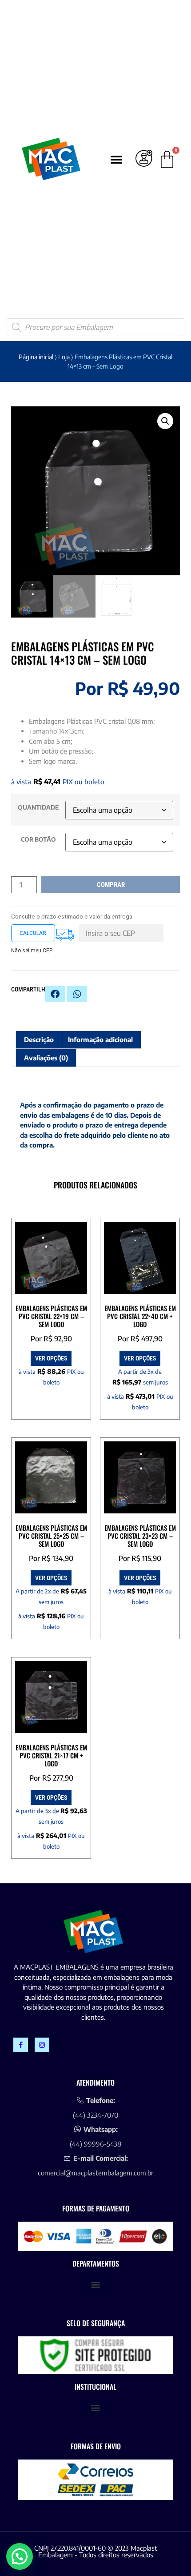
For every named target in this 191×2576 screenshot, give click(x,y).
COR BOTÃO (38, 839)
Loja (64, 357)
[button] (116, 159)
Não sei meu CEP (32, 951)
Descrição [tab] (39, 1039)
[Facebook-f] (21, 2045)
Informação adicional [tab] (100, 1039)
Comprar (111, 885)
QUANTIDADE (38, 807)
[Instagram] (42, 2045)
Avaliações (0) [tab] (46, 1058)
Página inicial (36, 357)
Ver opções (51, 1358)
